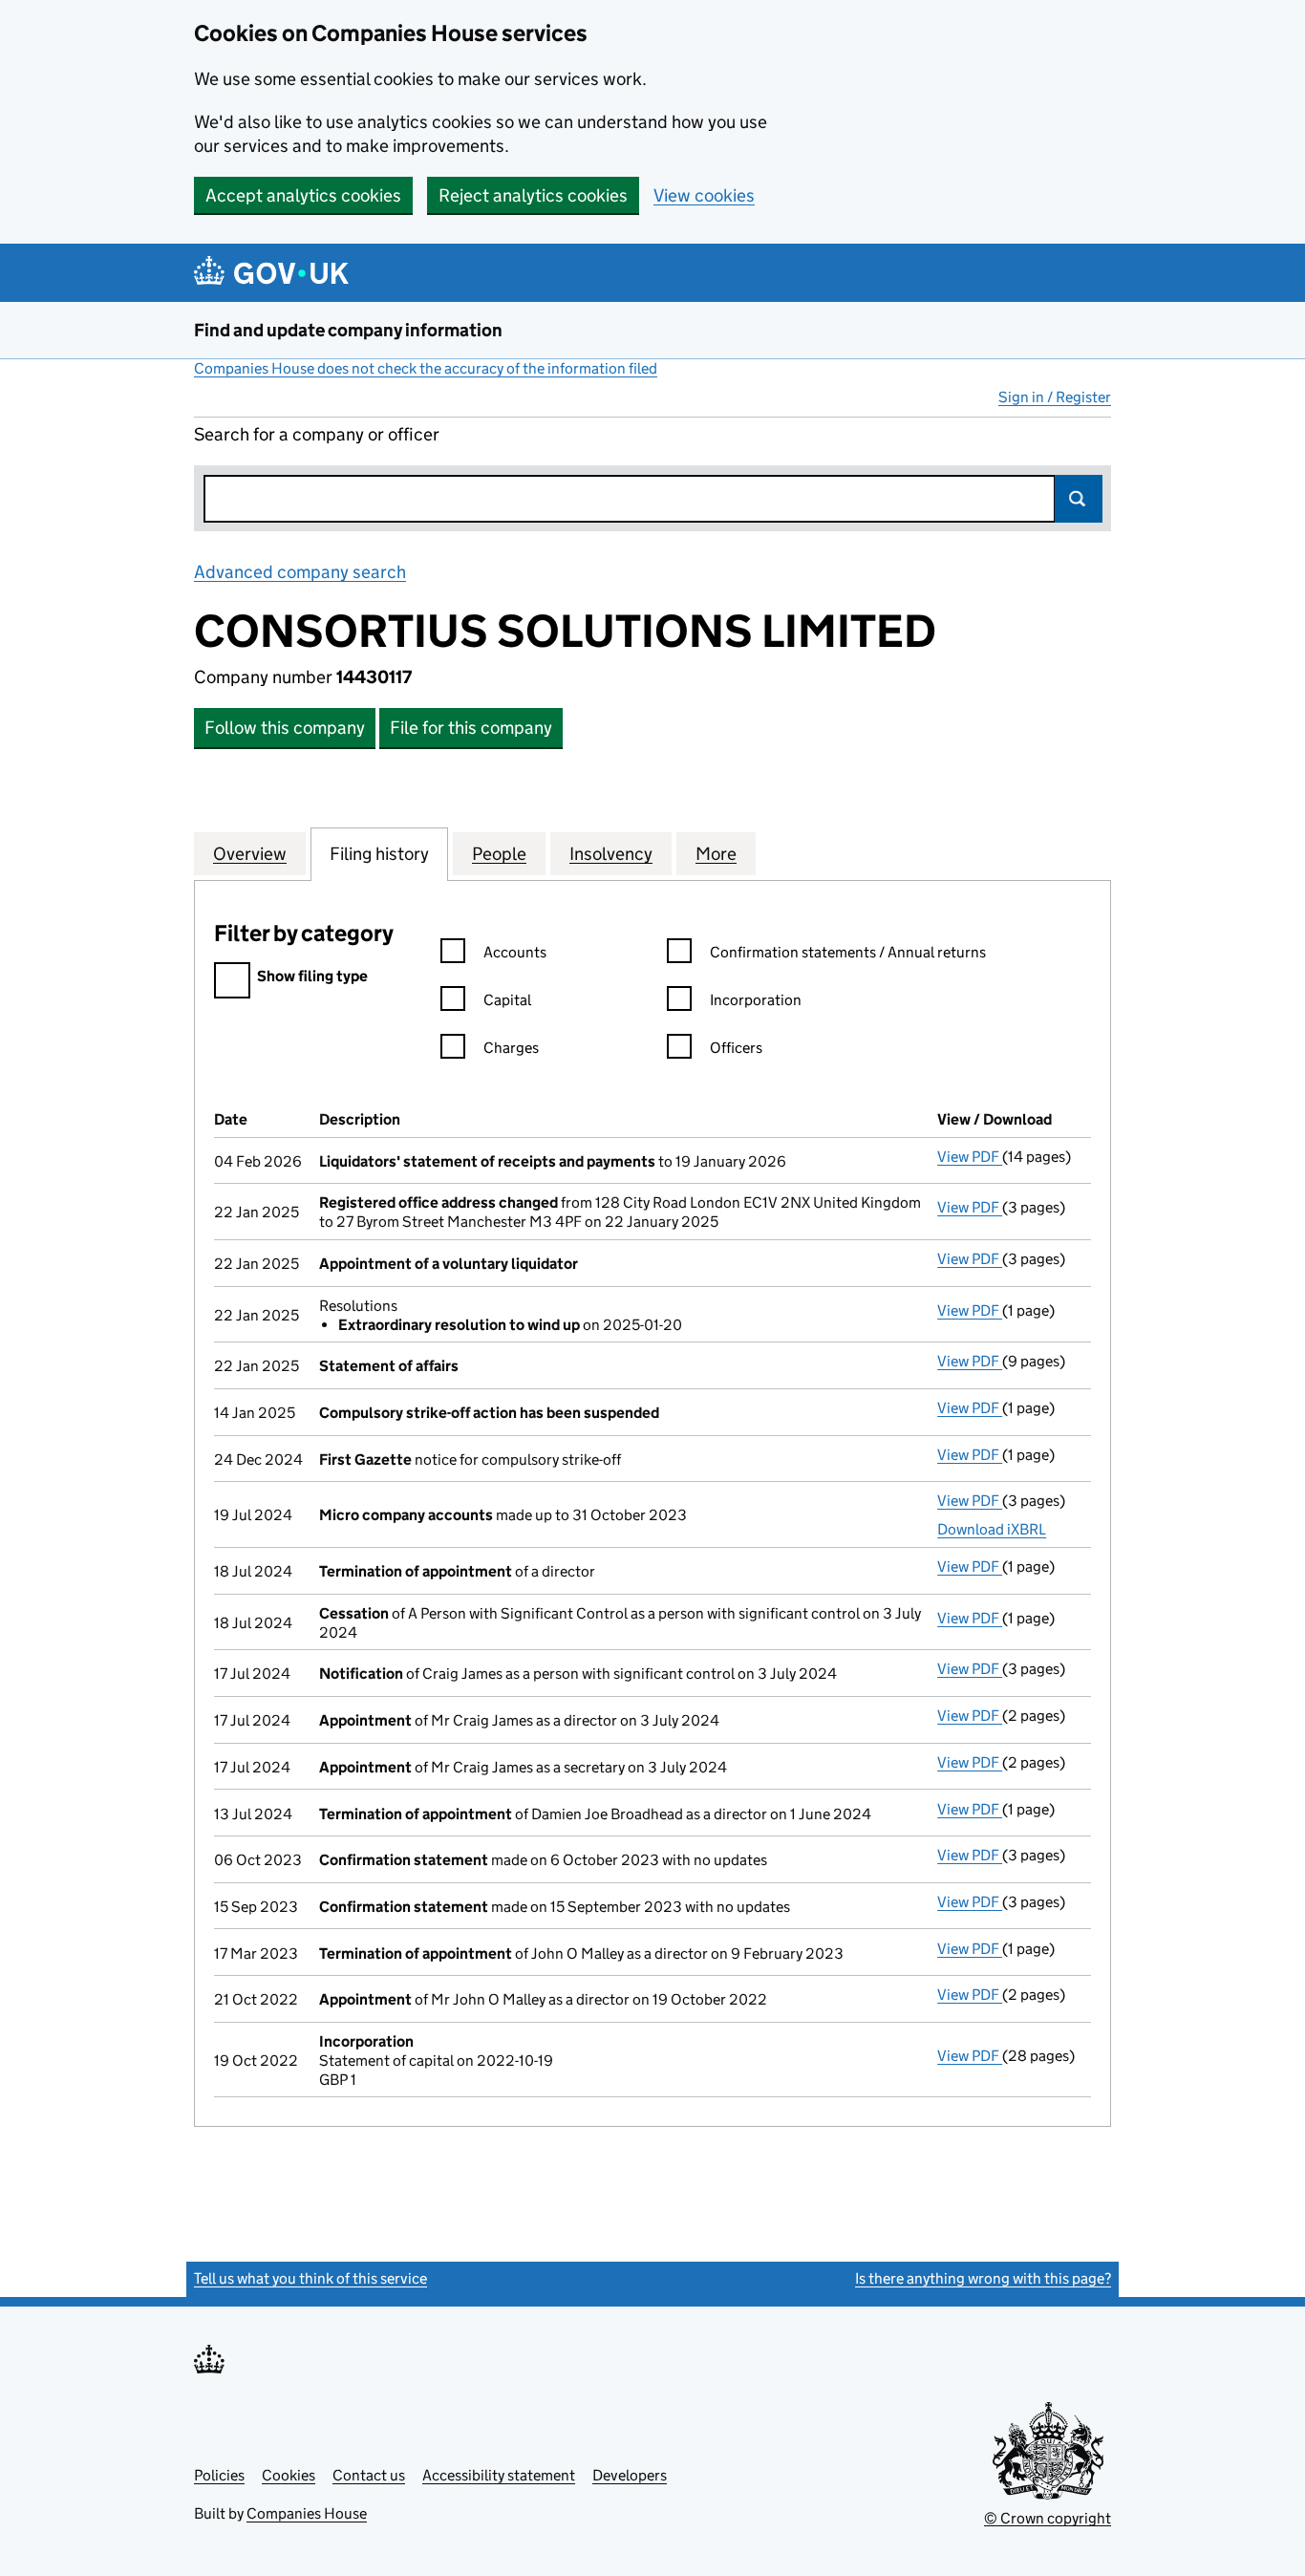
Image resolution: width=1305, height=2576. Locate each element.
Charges (511, 1048)
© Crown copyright (1048, 2518)
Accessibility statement (499, 2475)
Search (1079, 499)
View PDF (970, 1157)
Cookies (289, 2475)
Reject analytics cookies (533, 195)
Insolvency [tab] (611, 854)
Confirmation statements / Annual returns (848, 952)
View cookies (704, 195)
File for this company (471, 728)
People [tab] (499, 854)
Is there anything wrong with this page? (983, 2278)
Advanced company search (300, 572)
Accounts (515, 952)
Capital (507, 1000)
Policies (219, 2475)
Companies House (307, 2513)
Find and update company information (348, 330)
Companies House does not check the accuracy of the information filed (426, 368)
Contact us (369, 2475)
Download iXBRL (992, 1529)
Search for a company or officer (317, 434)
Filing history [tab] (379, 854)
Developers (630, 2475)
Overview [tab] (250, 854)
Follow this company (285, 728)
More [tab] (716, 854)
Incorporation (756, 1000)
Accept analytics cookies (303, 195)
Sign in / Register (1055, 397)
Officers (736, 1048)
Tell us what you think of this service (310, 2278)
